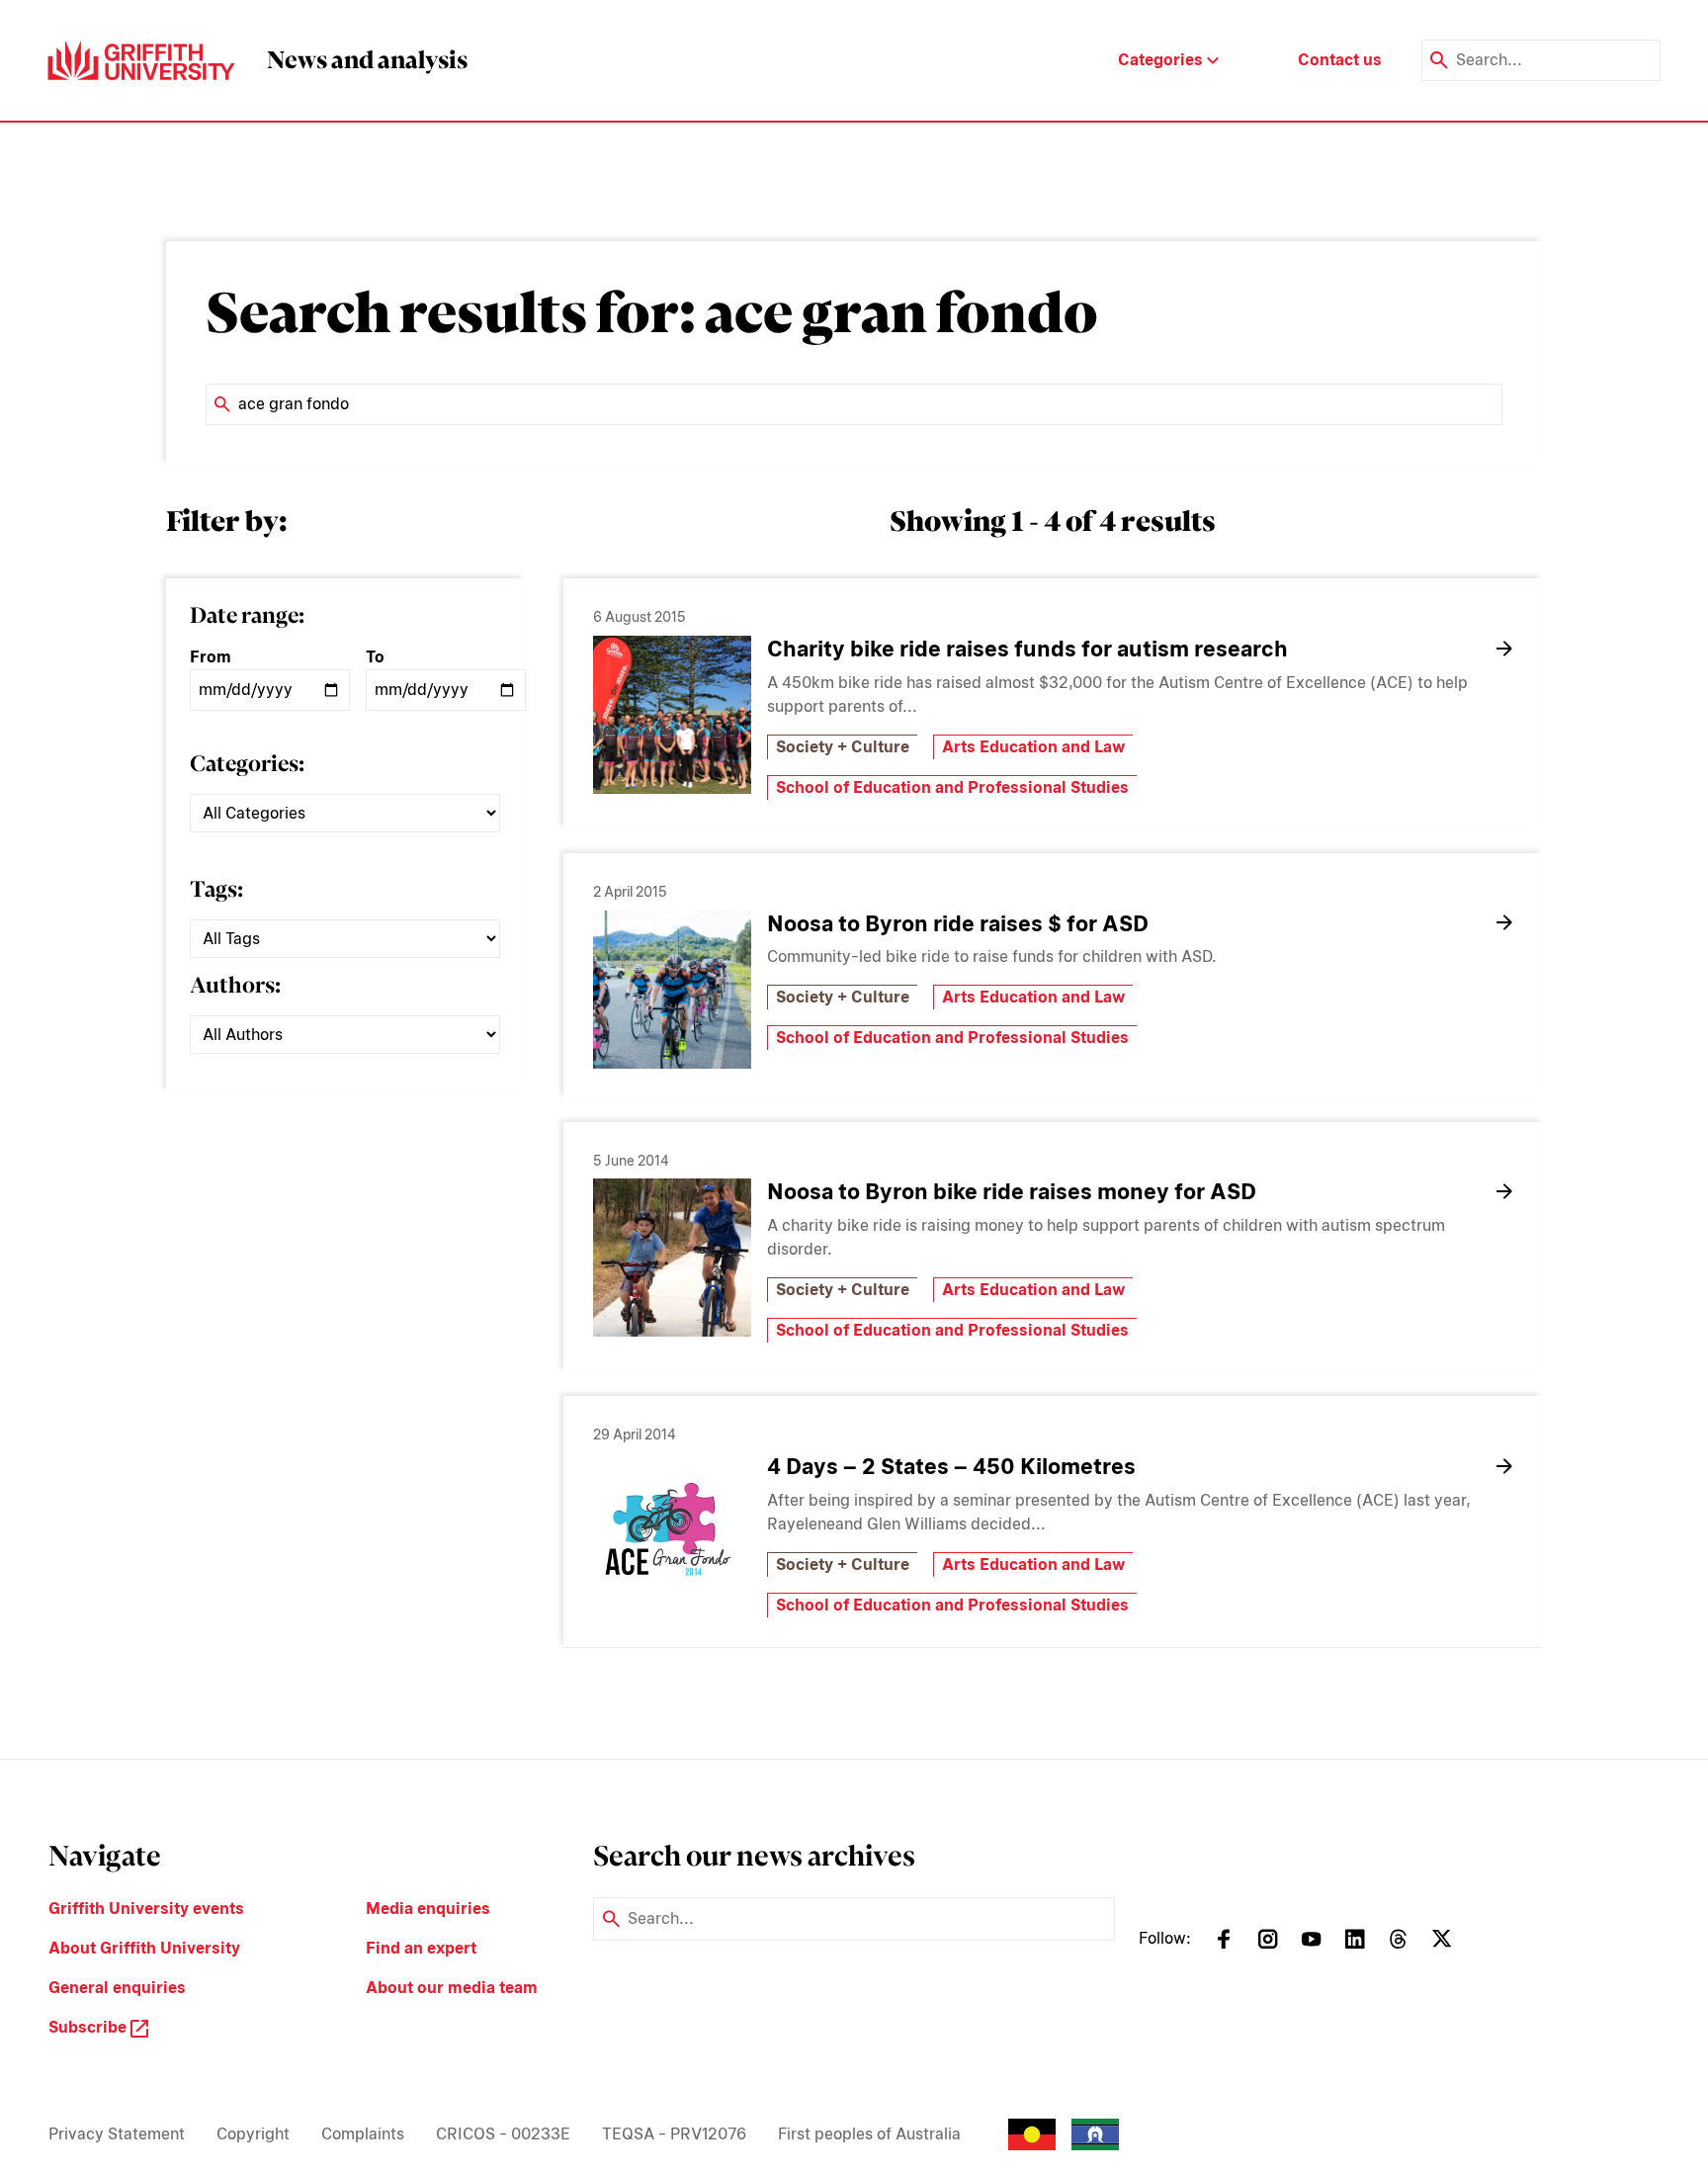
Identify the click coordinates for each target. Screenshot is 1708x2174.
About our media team (452, 1988)
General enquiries (117, 1988)
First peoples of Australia (869, 2134)
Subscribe (89, 2027)
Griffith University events (146, 1909)
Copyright (253, 2134)
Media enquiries (428, 1909)
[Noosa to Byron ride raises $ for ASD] (672, 990)
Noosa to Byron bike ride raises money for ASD (1012, 1191)
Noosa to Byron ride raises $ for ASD (958, 923)
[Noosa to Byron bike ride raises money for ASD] (672, 1258)
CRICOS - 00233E (503, 2134)
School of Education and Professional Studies (952, 787)
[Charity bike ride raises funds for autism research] (672, 715)
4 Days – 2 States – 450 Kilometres (951, 1466)
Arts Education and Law (1033, 747)
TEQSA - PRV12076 (674, 2134)
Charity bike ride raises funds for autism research (1027, 649)
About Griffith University (144, 1948)
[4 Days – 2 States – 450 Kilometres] (672, 1532)
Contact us (1340, 60)
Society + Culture (843, 747)
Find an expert (421, 1948)
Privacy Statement (117, 2134)
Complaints (363, 2134)
